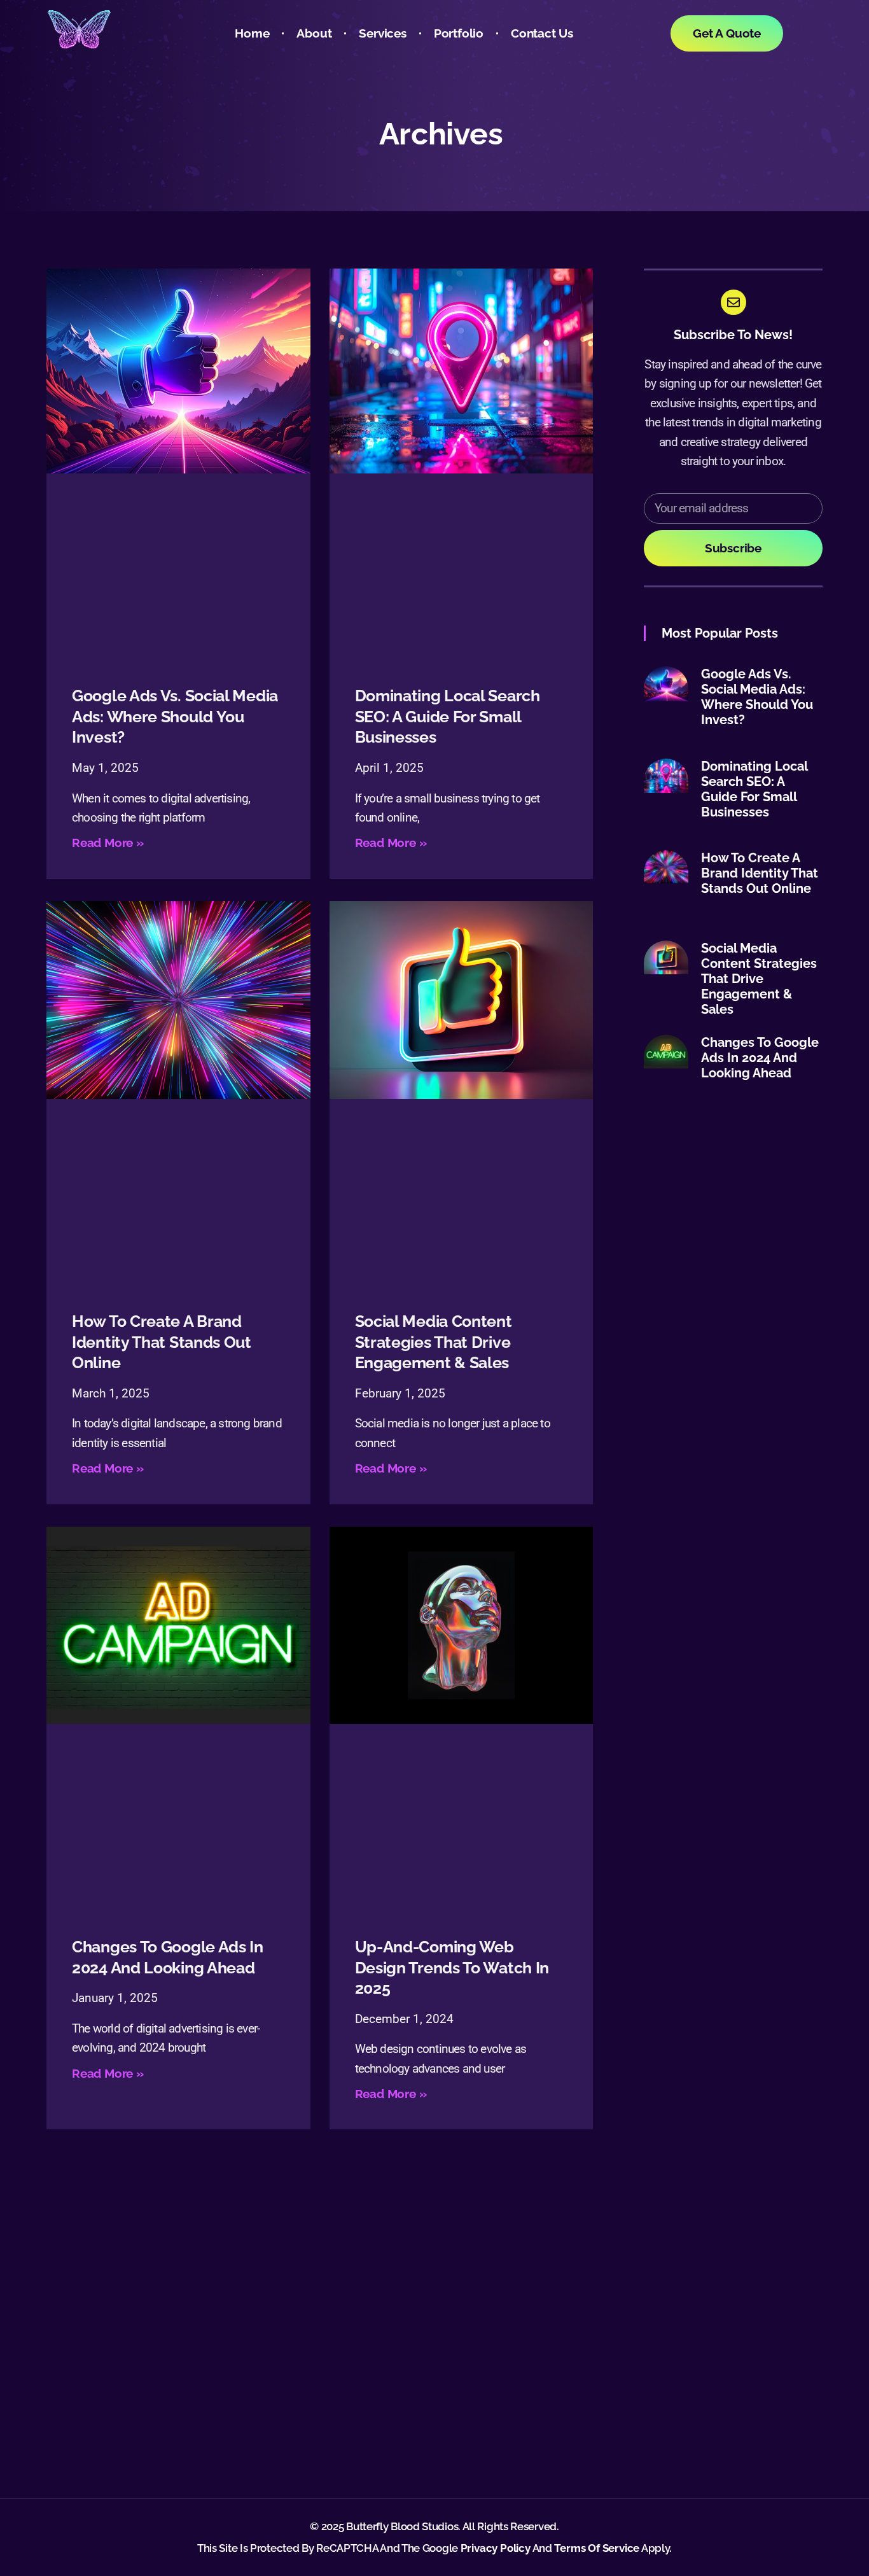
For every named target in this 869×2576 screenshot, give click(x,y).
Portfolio (459, 33)
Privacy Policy (496, 2548)
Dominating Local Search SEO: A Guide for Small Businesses (448, 716)
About (314, 33)
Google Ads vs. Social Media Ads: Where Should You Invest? (175, 716)
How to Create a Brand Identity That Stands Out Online (162, 1342)
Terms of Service (597, 2548)
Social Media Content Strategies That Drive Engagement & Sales (434, 1342)
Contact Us (542, 33)
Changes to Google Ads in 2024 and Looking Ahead (760, 1058)
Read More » (108, 843)
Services (382, 33)
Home (252, 33)
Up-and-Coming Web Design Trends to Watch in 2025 (452, 1967)
